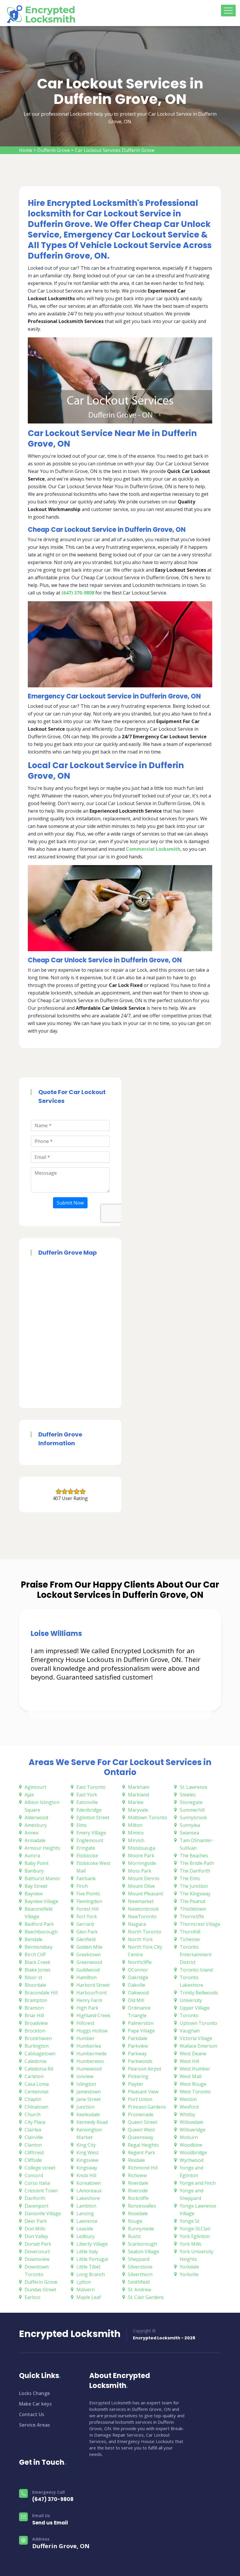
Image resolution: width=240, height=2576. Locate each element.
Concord (34, 2175)
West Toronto (195, 2092)
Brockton (35, 2031)
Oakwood (138, 1993)
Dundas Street (40, 2290)
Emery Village (91, 1833)
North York (140, 1939)
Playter (136, 2084)
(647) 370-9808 (53, 2499)
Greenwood (89, 1962)
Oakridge (138, 1977)
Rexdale (136, 2160)
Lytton (84, 2282)
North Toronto (145, 1932)
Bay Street (36, 1886)
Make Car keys (35, 2404)
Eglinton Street (93, 1817)
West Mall (191, 2076)
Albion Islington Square (42, 1806)
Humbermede (91, 2054)
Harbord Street (93, 1985)
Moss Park (140, 1871)
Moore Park (141, 1856)
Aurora (32, 1856)
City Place (35, 2122)
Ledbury (85, 2236)
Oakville (137, 1985)
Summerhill (192, 1810)
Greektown (89, 1955)
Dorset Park (38, 2244)
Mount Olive (141, 1886)
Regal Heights (143, 2145)
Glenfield (86, 1939)
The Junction (194, 1886)
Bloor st (33, 1977)
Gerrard (85, 1924)
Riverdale (138, 2183)
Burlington (37, 2046)
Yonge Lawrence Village (198, 2210)
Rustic (134, 2236)
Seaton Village (144, 2252)
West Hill (189, 2061)
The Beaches (194, 1856)
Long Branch (91, 2274)
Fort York (87, 1916)
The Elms (190, 1878)
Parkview (138, 2046)
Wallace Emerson (198, 2046)
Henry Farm (89, 2000)
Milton (135, 1825)
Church (32, 2114)
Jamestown (89, 2092)
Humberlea (89, 2046)
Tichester (190, 1939)
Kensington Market (89, 2133)
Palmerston (141, 2023)
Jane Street (89, 2099)
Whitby (187, 2114)
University (191, 2000)
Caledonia (35, 2061)
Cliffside (33, 2160)
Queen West (141, 2130)
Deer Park (36, 2221)
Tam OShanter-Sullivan (197, 1844)
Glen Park (87, 1932)
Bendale (34, 1939)
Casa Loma (37, 2084)
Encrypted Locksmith (70, 2334)
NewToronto (142, 1916)
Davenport (36, 2206)
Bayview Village (41, 1901)
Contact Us (32, 2414)
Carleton (34, 2076)
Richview (137, 2175)
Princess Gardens (147, 2107)
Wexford (189, 2107)
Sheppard (139, 2259)
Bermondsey (38, 1947)
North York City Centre (145, 1951)
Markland (138, 1795)
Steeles (188, 1795)
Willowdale (191, 2122)
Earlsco (32, 2297)
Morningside (142, 1863)
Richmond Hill (143, 2168)
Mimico (136, 1833)
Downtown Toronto (37, 2271)
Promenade (141, 2114)
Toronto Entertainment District (196, 1955)
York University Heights (197, 2255)
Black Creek (37, 1962)
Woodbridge (193, 2153)
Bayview (34, 1894)
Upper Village (195, 2008)
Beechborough (41, 1932)
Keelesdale (88, 2114)
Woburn (189, 2137)
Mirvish (136, 1840)
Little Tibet (88, 2267)
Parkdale (138, 2038)
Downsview (37, 2259)
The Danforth (195, 1871)
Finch (82, 1886)
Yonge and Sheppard (191, 2194)
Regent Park (142, 2153)
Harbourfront (92, 1993)
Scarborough (142, 2244)
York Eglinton (195, 2236)
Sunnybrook (193, 1817)
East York (87, 1795)
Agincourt (35, 1787)
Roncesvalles (142, 2206)
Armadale (35, 1840)
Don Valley (36, 2236)
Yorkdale (189, 2267)
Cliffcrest (34, 2153)
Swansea (189, 1833)
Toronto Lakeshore (191, 1981)
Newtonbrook (143, 1909)
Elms (82, 1825)
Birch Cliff (35, 1955)
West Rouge (193, 2084)
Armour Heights (42, 1848)
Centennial (36, 2092)
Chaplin (33, 2099)
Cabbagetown (40, 2054)
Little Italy (87, 2252)
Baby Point (37, 1863)
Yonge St (190, 2221)
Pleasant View (143, 2092)
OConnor (138, 1970)
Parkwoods (140, 2061)
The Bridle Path (197, 1863)
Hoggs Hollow (92, 2031)
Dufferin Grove (54, 150)
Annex (31, 1833)
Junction (85, 2107)
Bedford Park (39, 1924)
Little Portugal (92, 2259)
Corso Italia (37, 2183)
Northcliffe (140, 1962)
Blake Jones (37, 1970)
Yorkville (189, 2274)
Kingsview (87, 2160)
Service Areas (35, 2425)
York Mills (191, 2244)
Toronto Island (196, 1970)
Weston (188, 2099)
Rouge (135, 2221)
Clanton (33, 2145)
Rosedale (138, 2213)
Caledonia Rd (39, 2069)
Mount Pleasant (145, 1894)
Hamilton (86, 1977)
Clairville (34, 2137)
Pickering (138, 2076)
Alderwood (36, 1817)
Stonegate (191, 1802)
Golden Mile (89, 1947)
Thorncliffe (192, 1916)
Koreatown (89, 2183)
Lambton (86, 2206)
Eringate (86, 1848)
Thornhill (190, 1932)
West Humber (195, 2069)
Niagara (137, 1924)
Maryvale (138, 1810)
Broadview (36, 2023)
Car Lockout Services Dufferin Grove (115, 150)
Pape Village (141, 2031)
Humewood (89, 2069)
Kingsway (87, 2168)
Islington (86, 2084)
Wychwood (192, 2160)
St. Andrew (139, 2290)
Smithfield (139, 2282)
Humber (85, 2038)
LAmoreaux (89, 2191)
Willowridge (193, 2130)
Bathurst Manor (42, 1878)
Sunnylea (190, 1825)
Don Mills (35, 2229)
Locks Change (35, 2393)
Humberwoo (90, 2061)
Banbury (34, 1871)
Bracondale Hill (41, 1993)
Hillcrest (85, 2023)
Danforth (35, 2198)
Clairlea (33, 2130)
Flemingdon (89, 1901)
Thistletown (193, 1909)
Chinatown (36, 2107)
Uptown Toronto (198, 2023)
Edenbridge (89, 1810)
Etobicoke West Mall (93, 1867)
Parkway (137, 2054)
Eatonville (87, 1802)
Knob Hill (86, 2175)
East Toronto (91, 1787)
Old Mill (136, 2000)
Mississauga (142, 1848)
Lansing (85, 2213)
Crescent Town (41, 2191)
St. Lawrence (193, 1787)
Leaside (85, 2229)
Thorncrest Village (200, 1924)
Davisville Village (43, 2213)
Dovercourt (37, 2252)
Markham (139, 1787)
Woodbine (191, 2145)
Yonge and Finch (198, 2183)
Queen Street (143, 2122)
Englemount (90, 1840)
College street (40, 2168)
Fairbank (86, 1878)
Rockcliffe (138, 2198)
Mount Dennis (144, 1878)
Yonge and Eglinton (191, 2172)
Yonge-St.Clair (195, 2229)
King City (86, 2145)
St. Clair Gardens (146, 2297)
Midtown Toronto (148, 1817)
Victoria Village (196, 2038)
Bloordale (35, 1985)
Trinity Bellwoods (199, 1993)
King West (88, 2153)
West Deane (193, 2054)
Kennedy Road (92, 2122)
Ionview (85, 2076)
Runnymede (141, 2229)
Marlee (136, 1802)
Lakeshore (88, 2198)
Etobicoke (87, 1856)
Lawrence (87, 2221)
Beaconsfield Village (38, 1913)
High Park (87, 2008)
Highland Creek (93, 2015)
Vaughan (190, 2031)
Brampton (36, 2000)
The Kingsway (195, 1894)
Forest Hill (88, 1909)
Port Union (140, 2099)
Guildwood (88, 1970)
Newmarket (141, 1901)
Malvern (85, 2290)
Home (26, 150)
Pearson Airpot (145, 2069)
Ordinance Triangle (139, 2012)
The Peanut (193, 1901)
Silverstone (140, 2267)
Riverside (138, 2191)
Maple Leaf (89, 2297)
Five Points (88, 1894)
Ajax (29, 1795)
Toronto (189, 2015)
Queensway (141, 2137)
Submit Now (70, 1203)
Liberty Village (92, 2244)
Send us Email (50, 2523)
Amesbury (36, 1825)
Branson (34, 2008)
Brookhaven (38, 2038)
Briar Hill (34, 2015)
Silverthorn (140, 2274)
